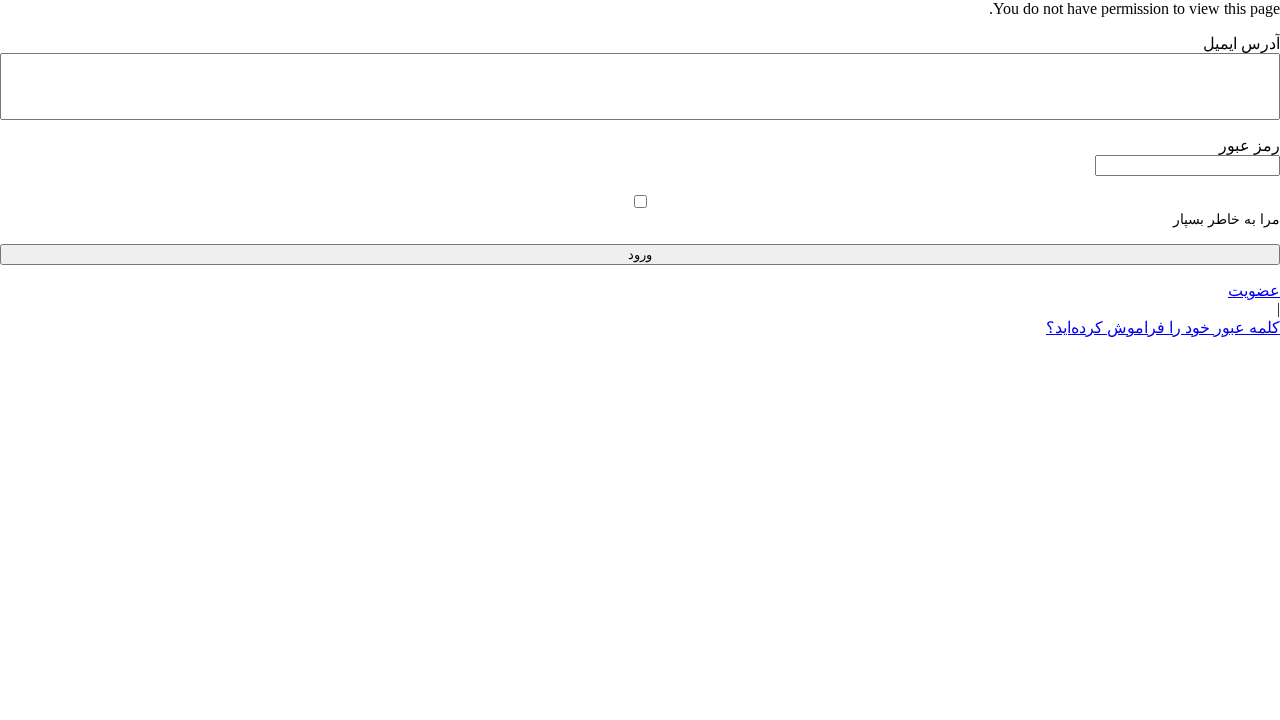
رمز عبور (1249, 145)
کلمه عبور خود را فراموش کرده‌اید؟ (1163, 327)
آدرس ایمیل (1241, 43)
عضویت (1254, 290)
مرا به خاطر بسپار (1226, 219)
